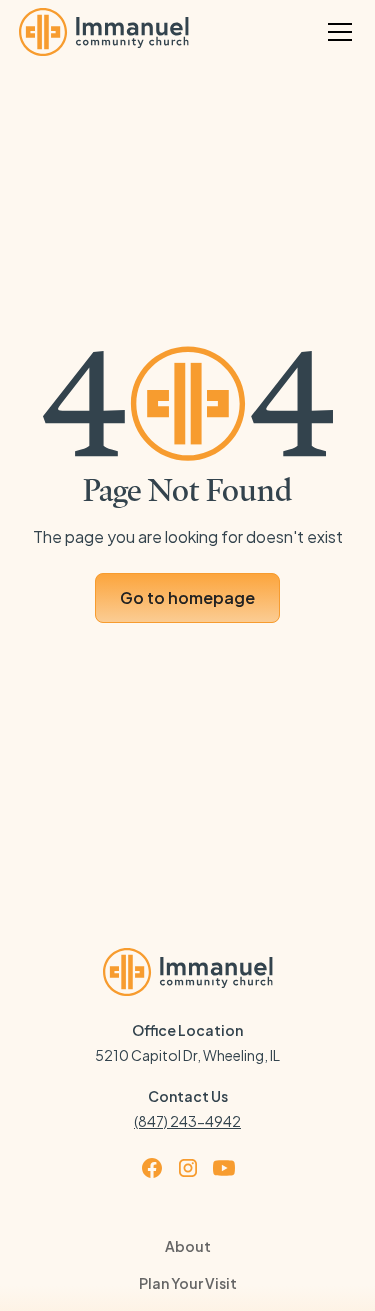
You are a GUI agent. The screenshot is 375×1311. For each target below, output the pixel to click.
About (188, 1246)
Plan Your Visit (188, 1283)
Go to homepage (187, 597)
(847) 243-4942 (187, 1121)
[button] (336, 32)
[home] (104, 32)
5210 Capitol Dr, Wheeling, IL (187, 1055)
